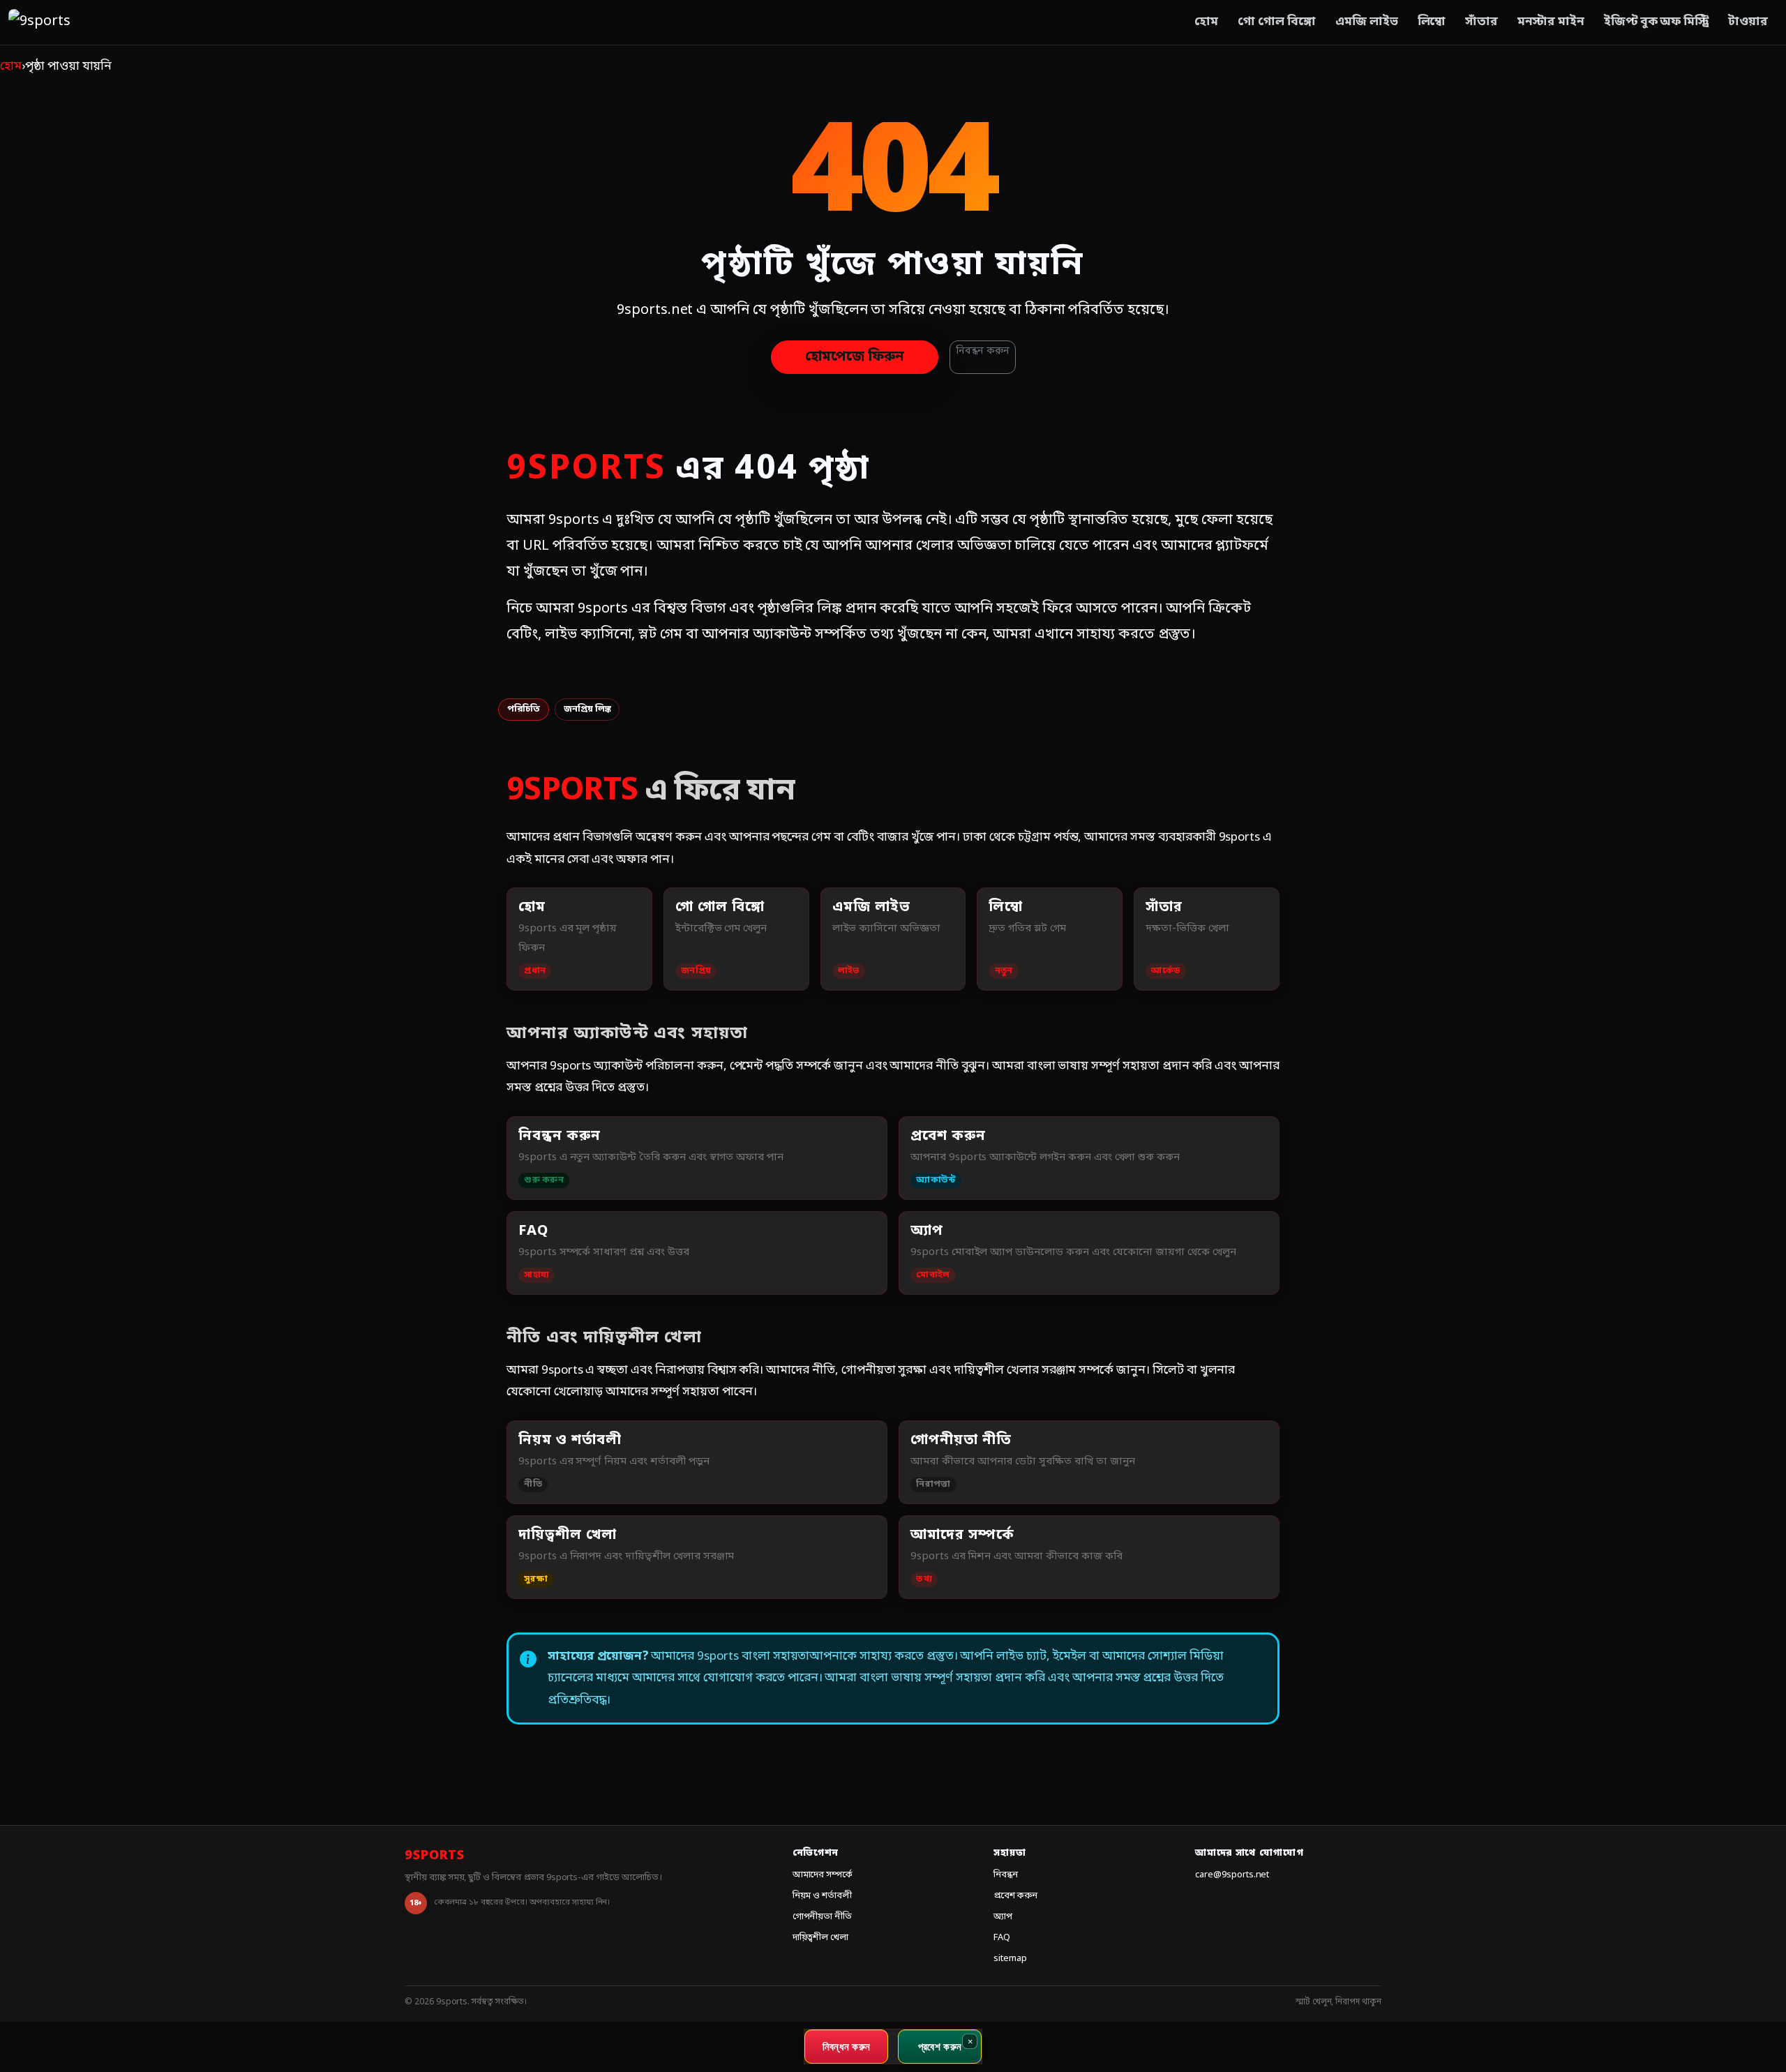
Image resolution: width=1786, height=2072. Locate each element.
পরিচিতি (524, 709)
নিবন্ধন (1006, 1875)
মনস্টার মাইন (1551, 22)
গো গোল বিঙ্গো (1277, 22)
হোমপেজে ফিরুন (855, 357)
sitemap (1010, 1959)
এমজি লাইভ (1367, 22)
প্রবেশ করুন (1015, 1896)
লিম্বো (1432, 22)
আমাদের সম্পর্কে (823, 1875)
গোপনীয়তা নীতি (823, 1917)
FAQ (1002, 1938)
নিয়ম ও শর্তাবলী (823, 1896)
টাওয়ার (1748, 22)
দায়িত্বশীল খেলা (821, 1938)
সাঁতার (1481, 22)
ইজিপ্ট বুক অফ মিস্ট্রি (1656, 22)
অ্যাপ (1003, 1917)
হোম (1206, 22)
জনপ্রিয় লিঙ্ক (587, 709)
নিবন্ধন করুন (983, 351)
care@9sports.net (1232, 1875)
